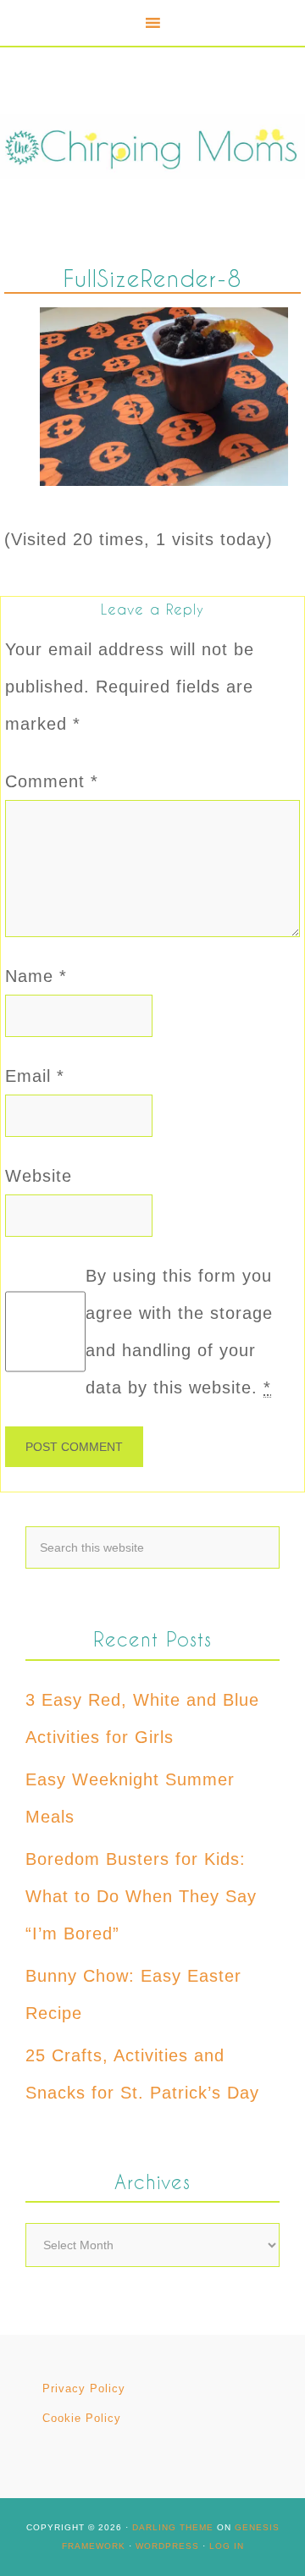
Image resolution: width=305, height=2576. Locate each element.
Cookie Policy (82, 2418)
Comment (52, 781)
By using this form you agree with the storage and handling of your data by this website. (179, 1332)
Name (36, 976)
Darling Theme (173, 2527)
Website (39, 1176)
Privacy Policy (84, 2388)
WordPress (167, 2546)
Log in (227, 2546)
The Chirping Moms (152, 147)
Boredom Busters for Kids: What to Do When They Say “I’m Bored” (141, 1896)
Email (35, 1076)
